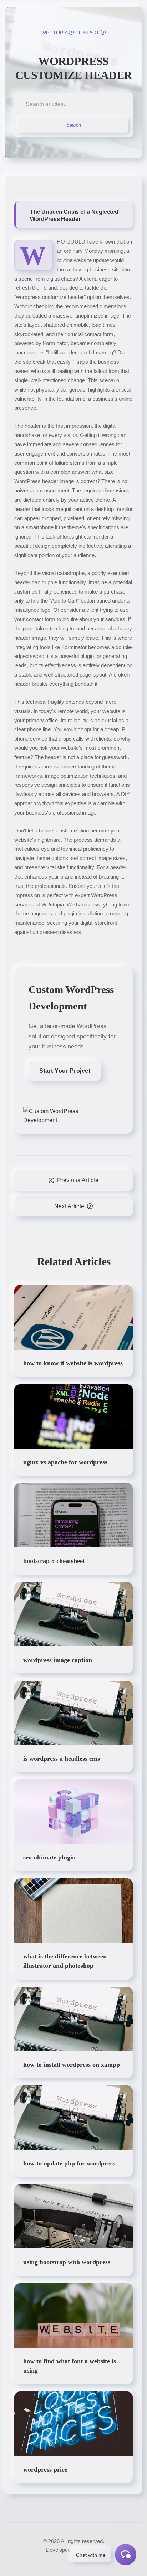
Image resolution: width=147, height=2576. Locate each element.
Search (74, 125)
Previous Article (78, 1180)
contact (87, 33)
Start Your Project (65, 1071)
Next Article (69, 1206)
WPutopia (54, 33)
